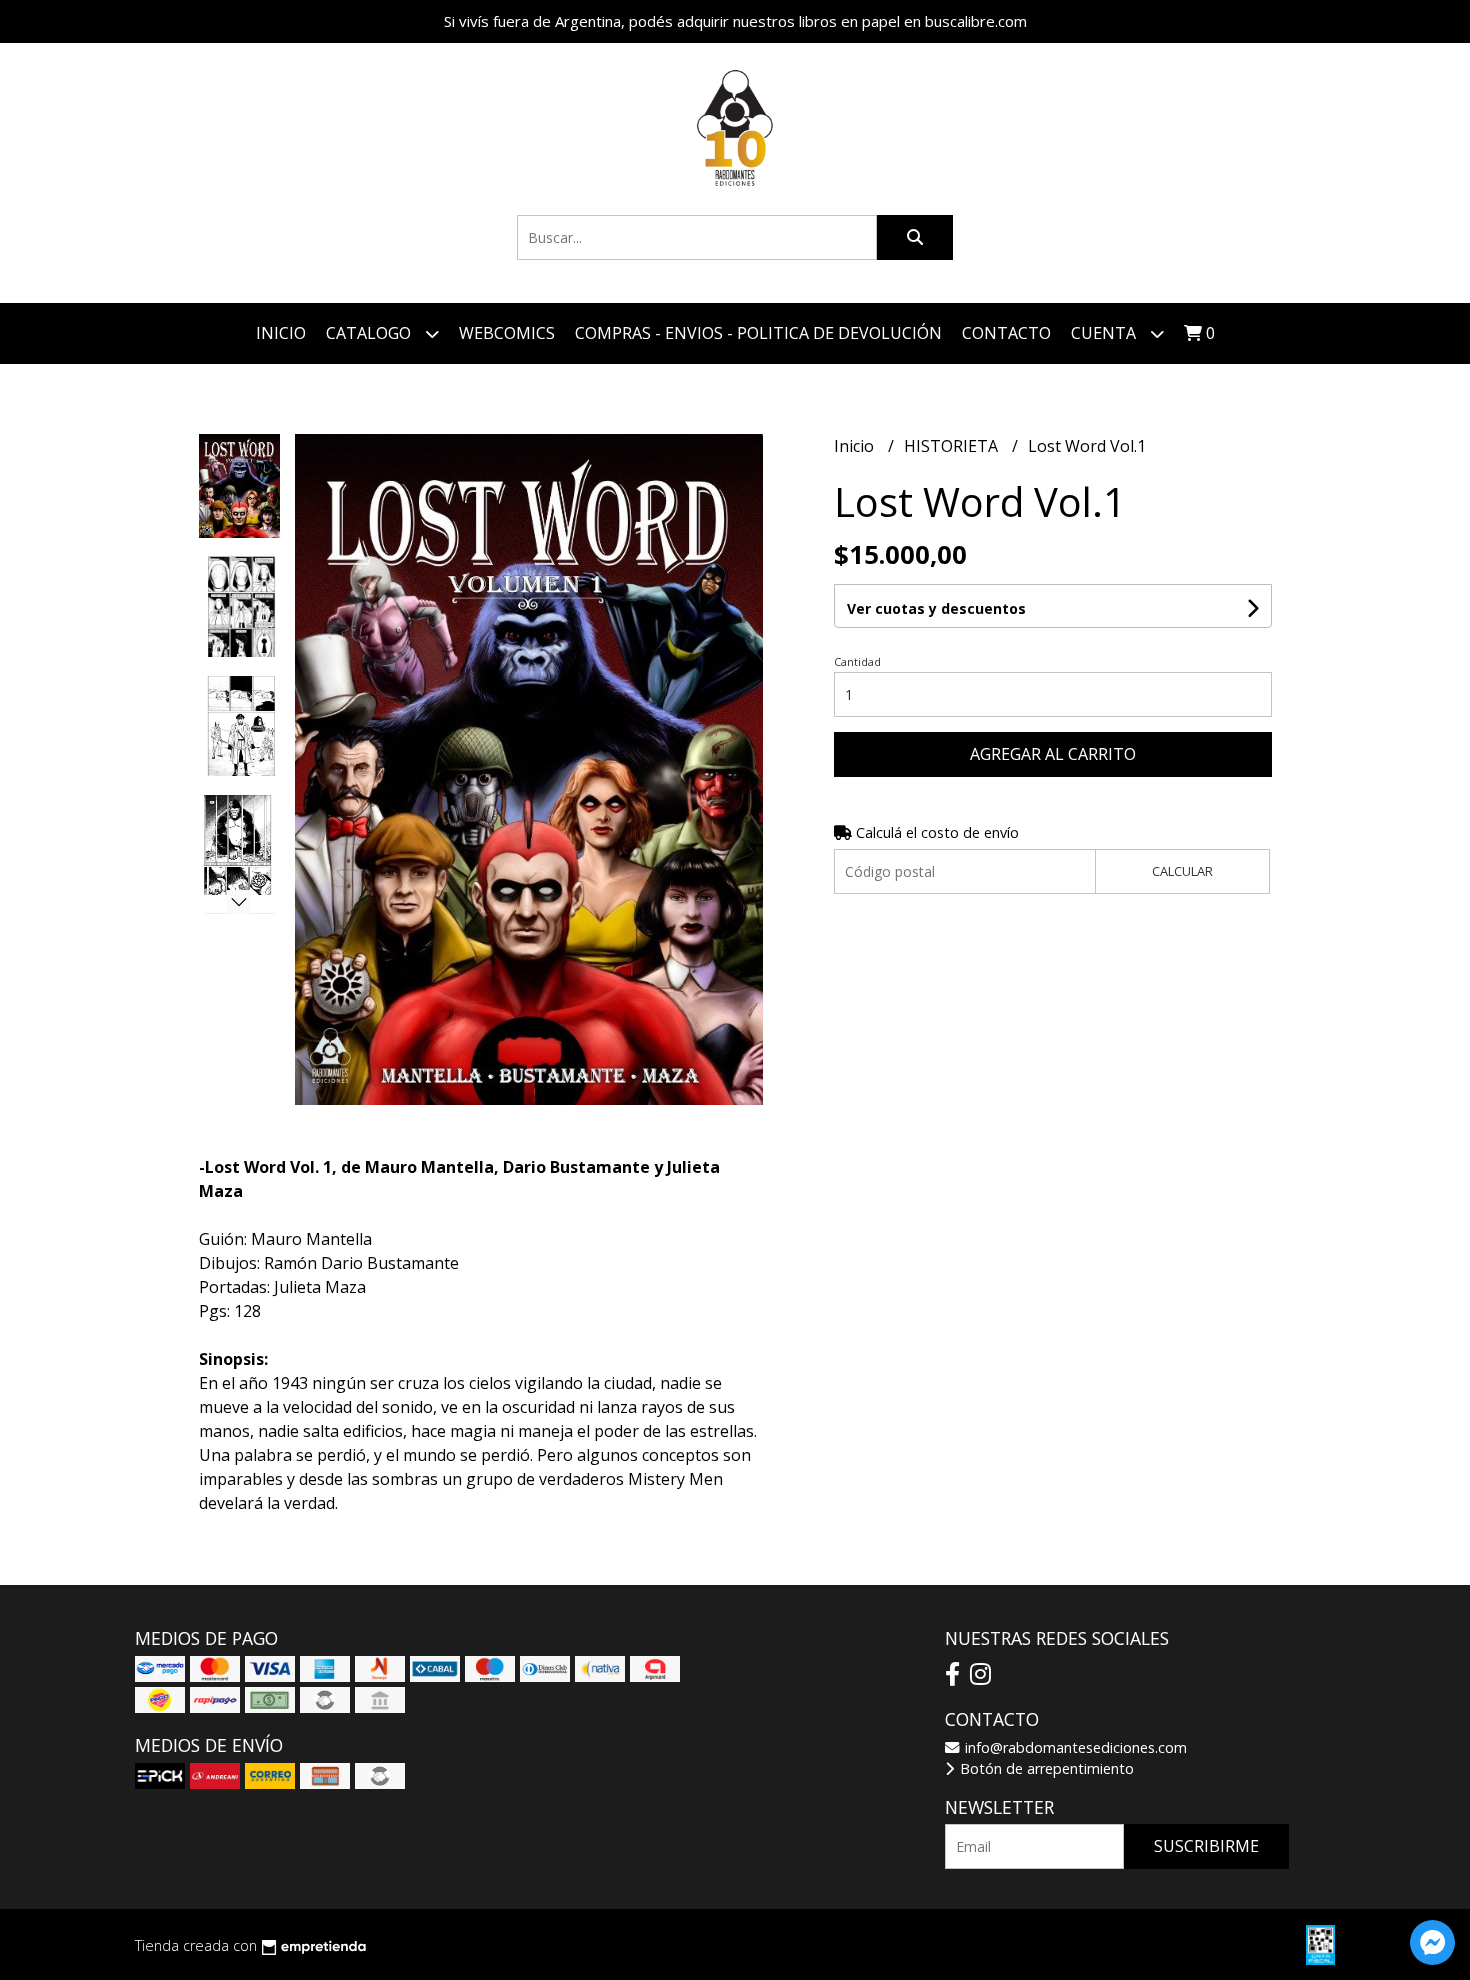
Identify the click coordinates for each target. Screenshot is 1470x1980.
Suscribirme (1206, 1846)
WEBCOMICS (507, 333)
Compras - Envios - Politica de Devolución (758, 333)
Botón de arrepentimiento (1045, 1768)
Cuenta (1105, 333)
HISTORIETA (953, 446)
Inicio (281, 333)
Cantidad (857, 661)
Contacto (1006, 333)
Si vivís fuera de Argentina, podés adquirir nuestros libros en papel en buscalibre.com (735, 21)
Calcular (1182, 871)
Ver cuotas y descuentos (936, 608)
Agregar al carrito (1053, 754)
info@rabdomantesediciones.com (1074, 1747)
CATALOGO (370, 333)
